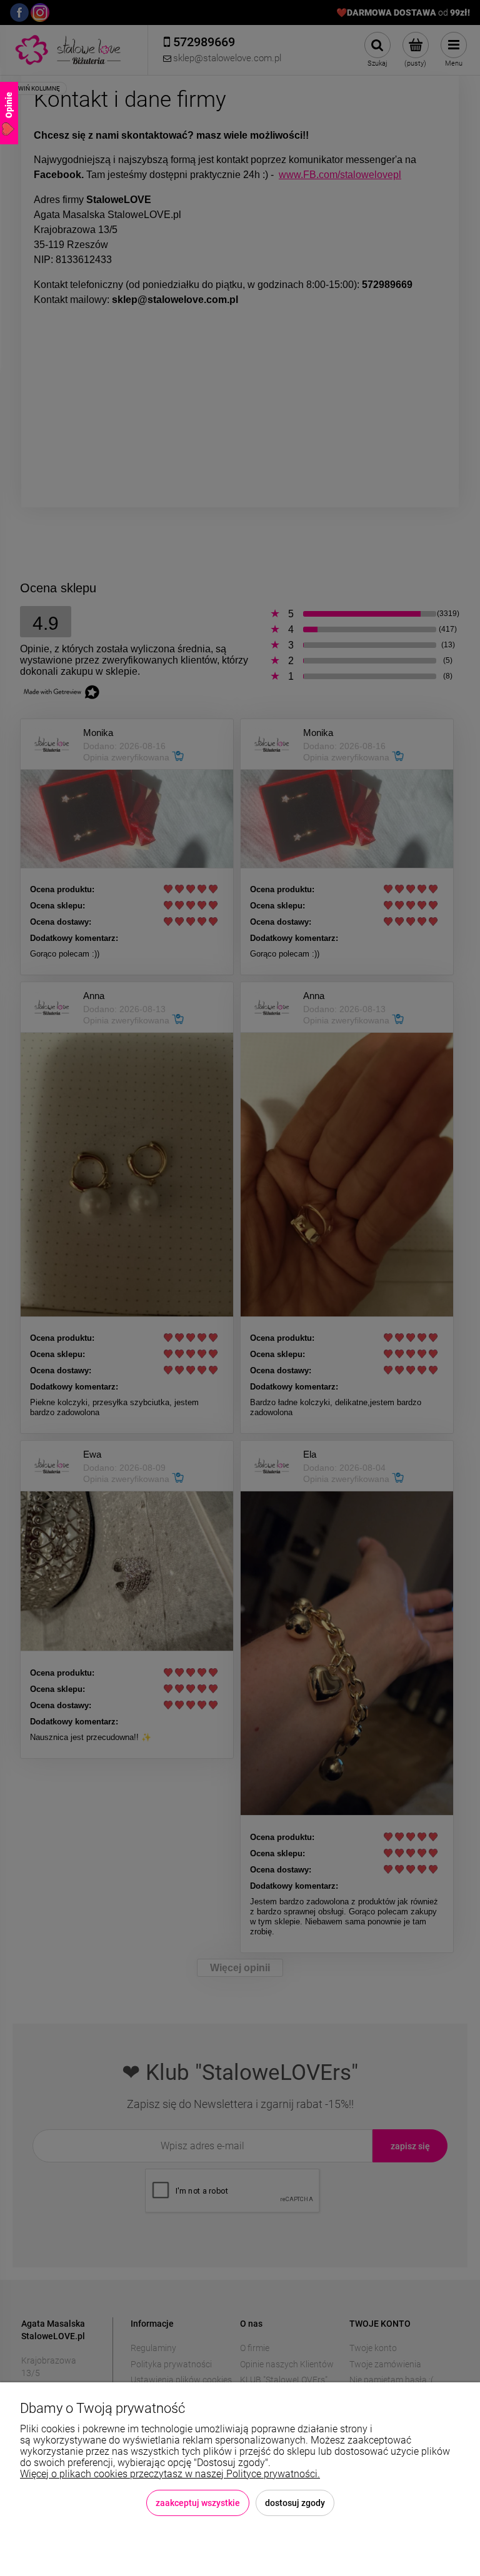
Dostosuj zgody (295, 2503)
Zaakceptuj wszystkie (198, 2503)
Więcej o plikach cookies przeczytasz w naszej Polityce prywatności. (170, 2474)
